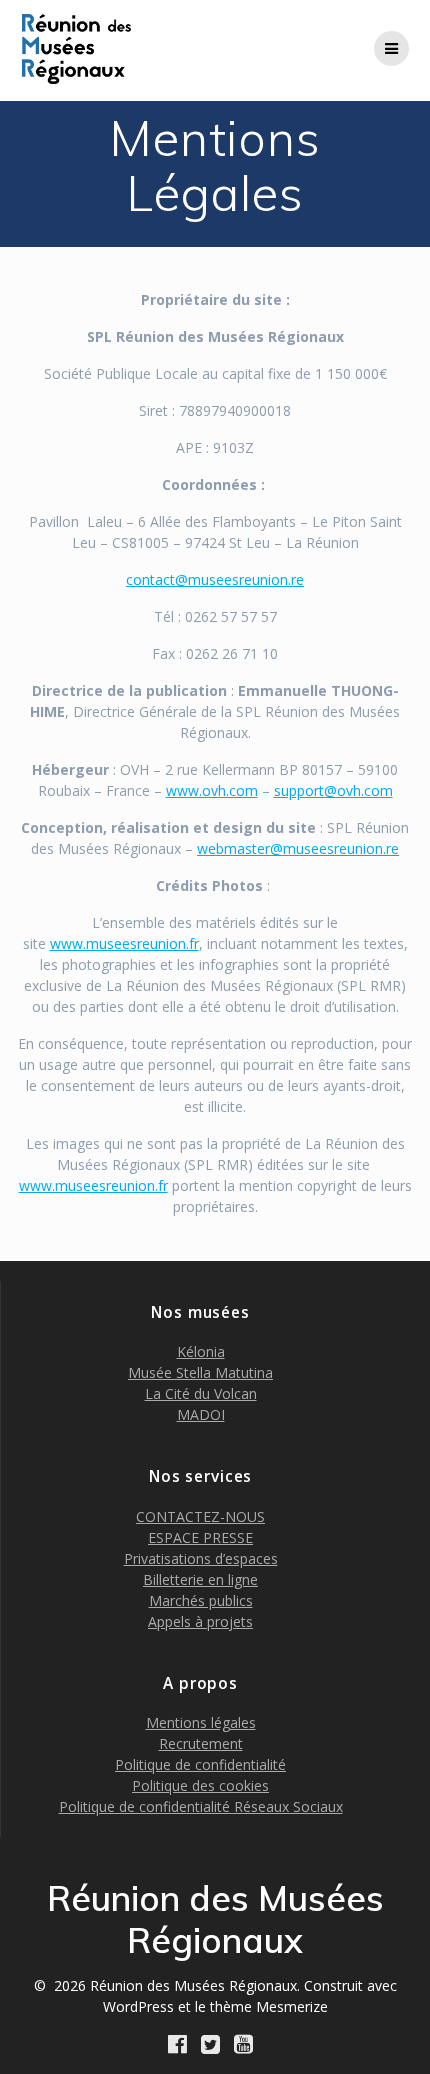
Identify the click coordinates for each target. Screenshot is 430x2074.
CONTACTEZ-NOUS (200, 1516)
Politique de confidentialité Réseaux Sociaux (201, 1806)
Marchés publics (201, 1600)
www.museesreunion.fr (124, 943)
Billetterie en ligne (200, 1579)
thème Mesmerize (269, 2006)
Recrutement (201, 1743)
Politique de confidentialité (200, 1764)
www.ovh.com (212, 790)
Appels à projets (200, 1621)
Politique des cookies (200, 1785)
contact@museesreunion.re (215, 579)
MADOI (201, 1414)
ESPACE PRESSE (200, 1537)
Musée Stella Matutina (200, 1372)
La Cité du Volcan (201, 1393)
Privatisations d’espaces (201, 1558)
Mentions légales (201, 1722)
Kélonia (201, 1351)
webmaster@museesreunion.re (298, 848)
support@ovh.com (333, 790)
